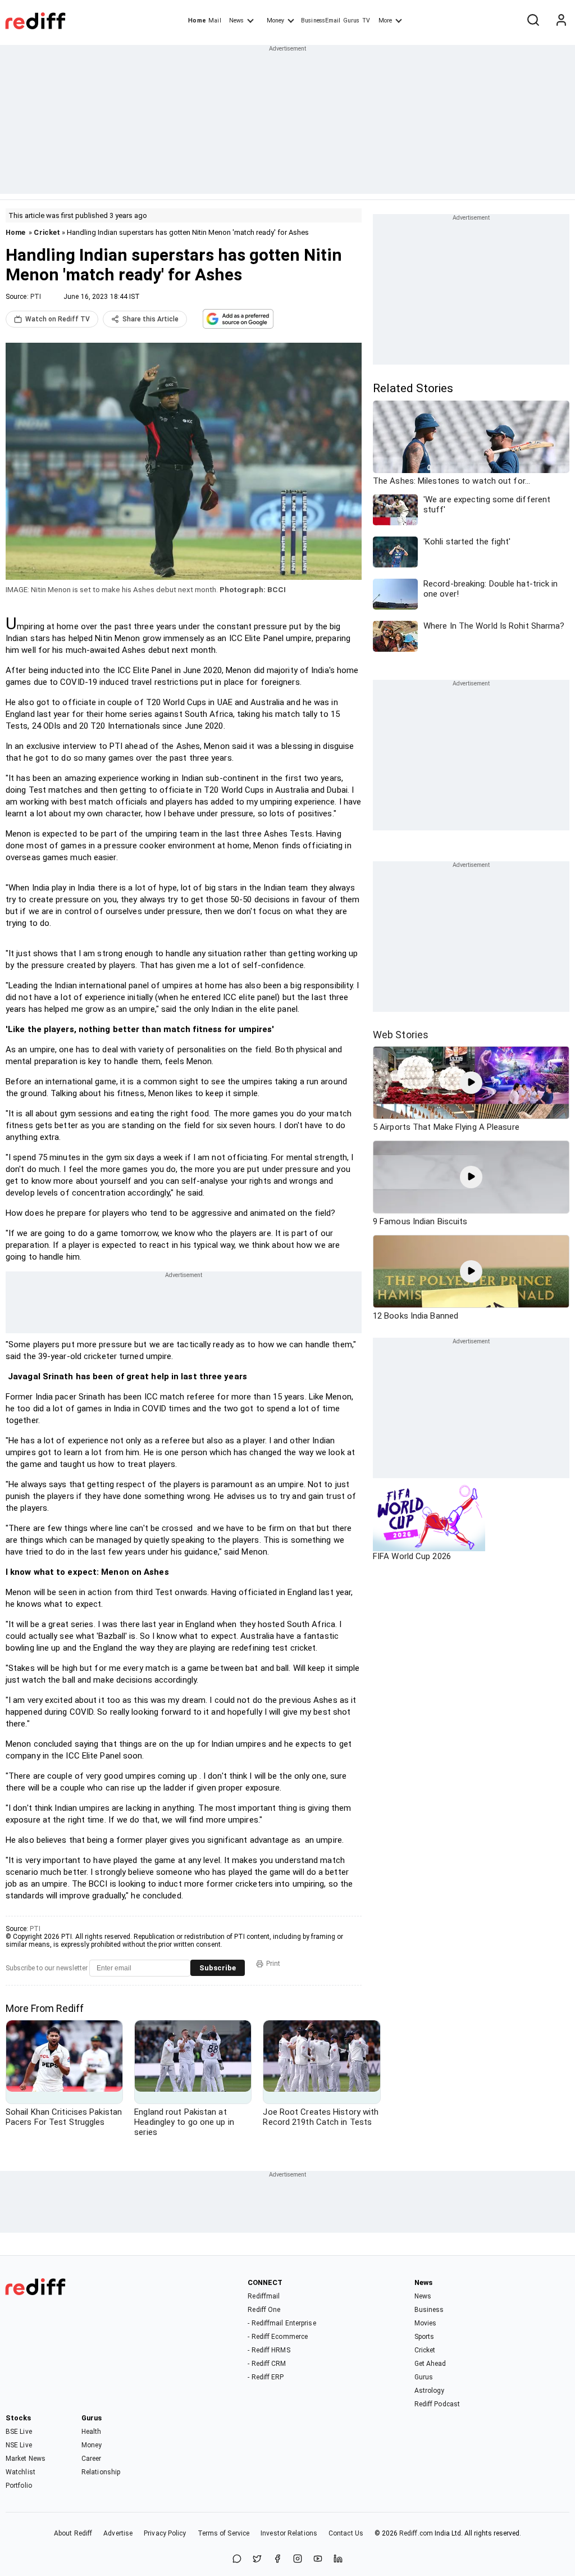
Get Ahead (430, 2364)
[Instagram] (298, 2559)
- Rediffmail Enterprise (282, 2323)
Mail (215, 21)
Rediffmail (264, 2296)
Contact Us (346, 2533)
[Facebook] (277, 2559)
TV (366, 21)
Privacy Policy (165, 2533)
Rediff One (264, 2310)
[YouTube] (318, 2559)
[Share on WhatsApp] (237, 2559)
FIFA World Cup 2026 (412, 1556)
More (385, 21)
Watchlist (20, 2472)
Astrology (430, 2391)
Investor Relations (289, 2533)
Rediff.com (416, 2533)
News (236, 21)
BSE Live (19, 2432)
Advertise (118, 2533)
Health (92, 2432)
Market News (26, 2459)
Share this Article (150, 319)
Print (273, 1964)
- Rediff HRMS (269, 2350)
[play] (471, 1083)
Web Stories (401, 1035)
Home (197, 21)
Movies (426, 2323)
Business (429, 2310)
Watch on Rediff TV (58, 319)
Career (92, 2459)
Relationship (101, 2472)
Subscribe (218, 1968)
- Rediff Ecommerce (278, 2337)
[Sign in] (561, 21)
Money (275, 21)
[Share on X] (257, 2559)
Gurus (352, 21)
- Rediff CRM (267, 2364)
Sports (425, 2337)
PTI (36, 297)
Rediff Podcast (437, 2404)
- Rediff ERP (266, 2377)
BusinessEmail (321, 21)
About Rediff (73, 2533)
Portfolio (19, 2486)
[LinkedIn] (338, 2559)
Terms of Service (224, 2533)
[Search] (533, 21)
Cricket (47, 232)
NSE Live (19, 2445)
